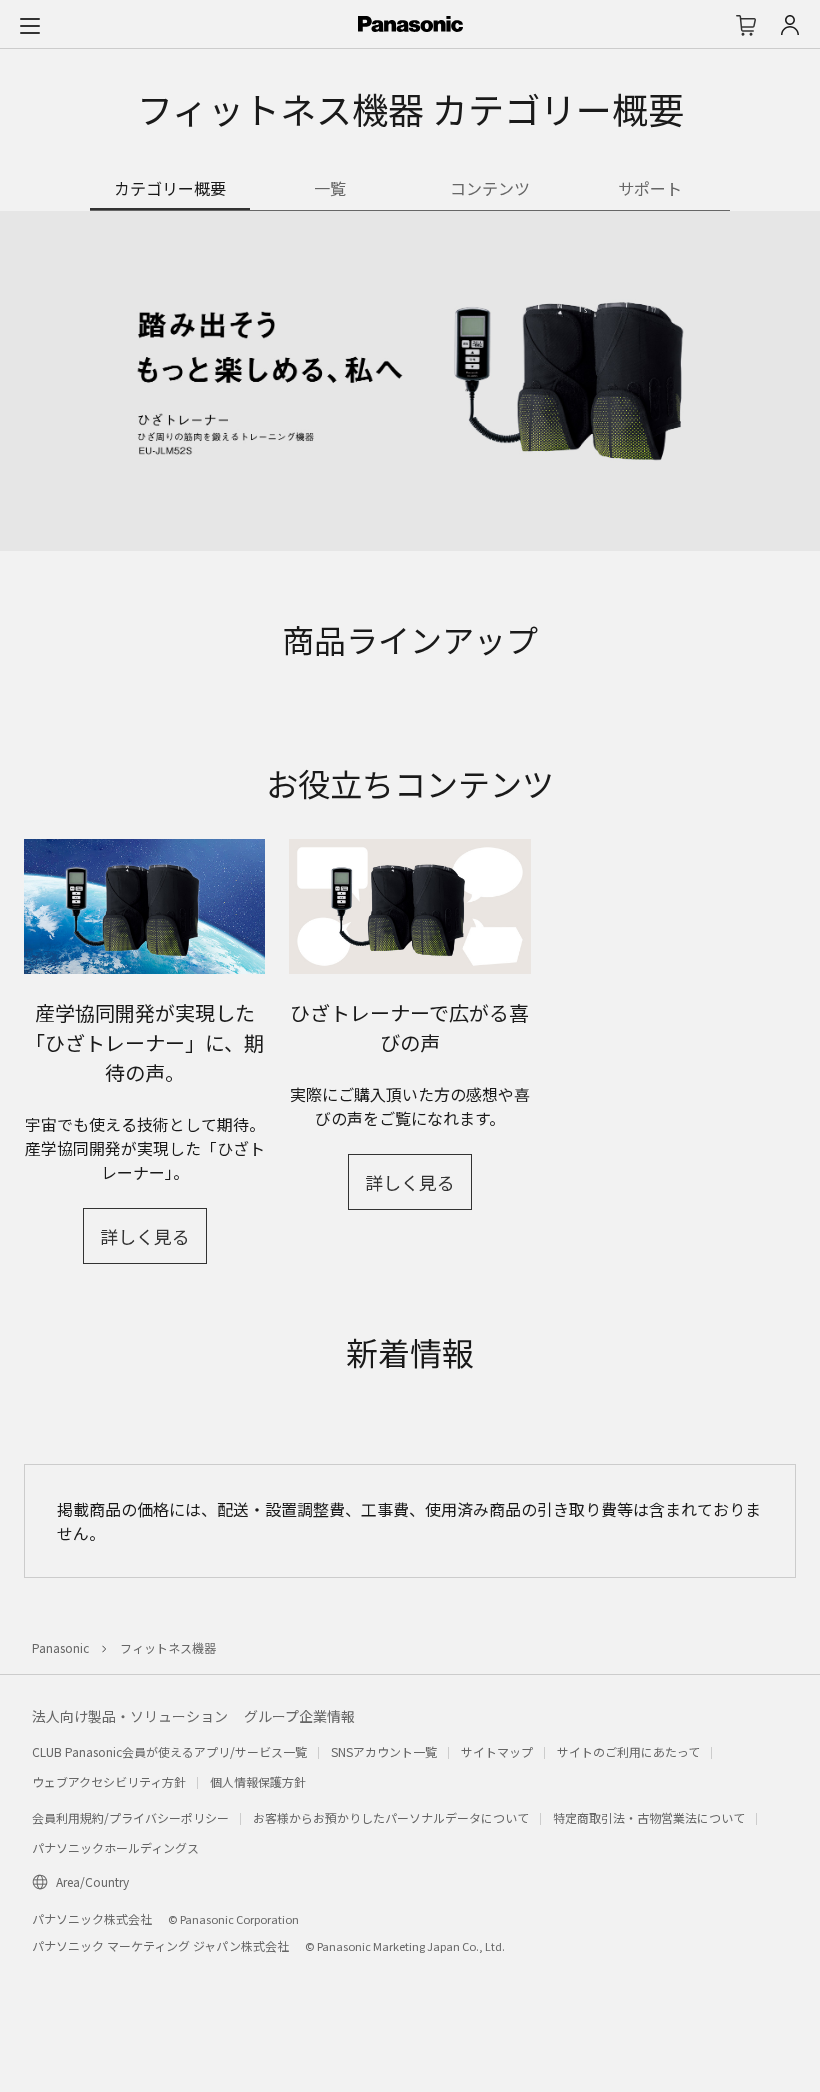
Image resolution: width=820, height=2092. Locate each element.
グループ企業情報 (299, 1716)
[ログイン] (790, 25)
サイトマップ (497, 1751)
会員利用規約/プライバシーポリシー (130, 1817)
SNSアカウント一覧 (384, 1751)
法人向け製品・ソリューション (130, 1716)
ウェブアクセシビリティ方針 (109, 1781)
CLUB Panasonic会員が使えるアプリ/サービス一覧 (169, 1751)
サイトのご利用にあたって (628, 1751)
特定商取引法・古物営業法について (649, 1817)
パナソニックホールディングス (115, 1847)
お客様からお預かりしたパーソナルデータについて (391, 1817)
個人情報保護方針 (258, 1781)
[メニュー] (30, 25)
